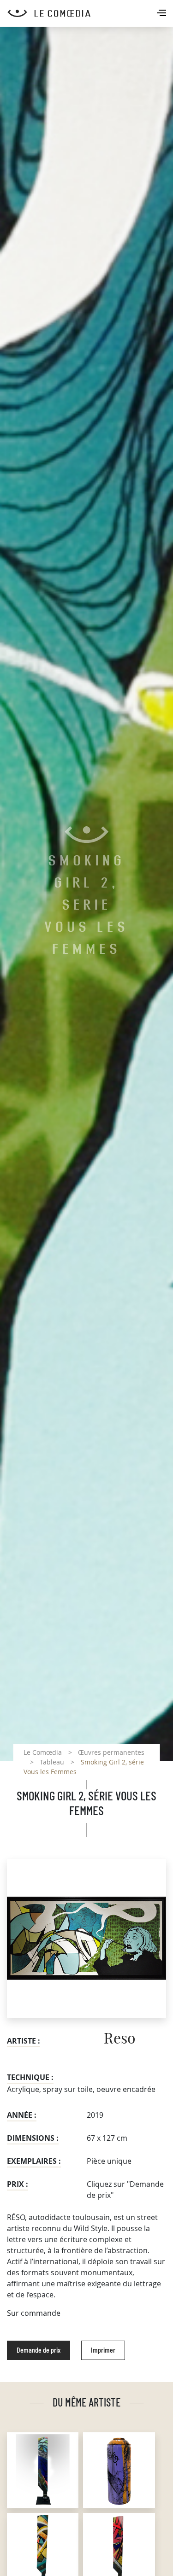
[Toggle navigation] (162, 14)
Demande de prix (39, 2350)
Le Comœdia (43, 1752)
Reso (120, 2039)
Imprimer (103, 2350)
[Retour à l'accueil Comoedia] (90, 13)
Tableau (52, 1762)
